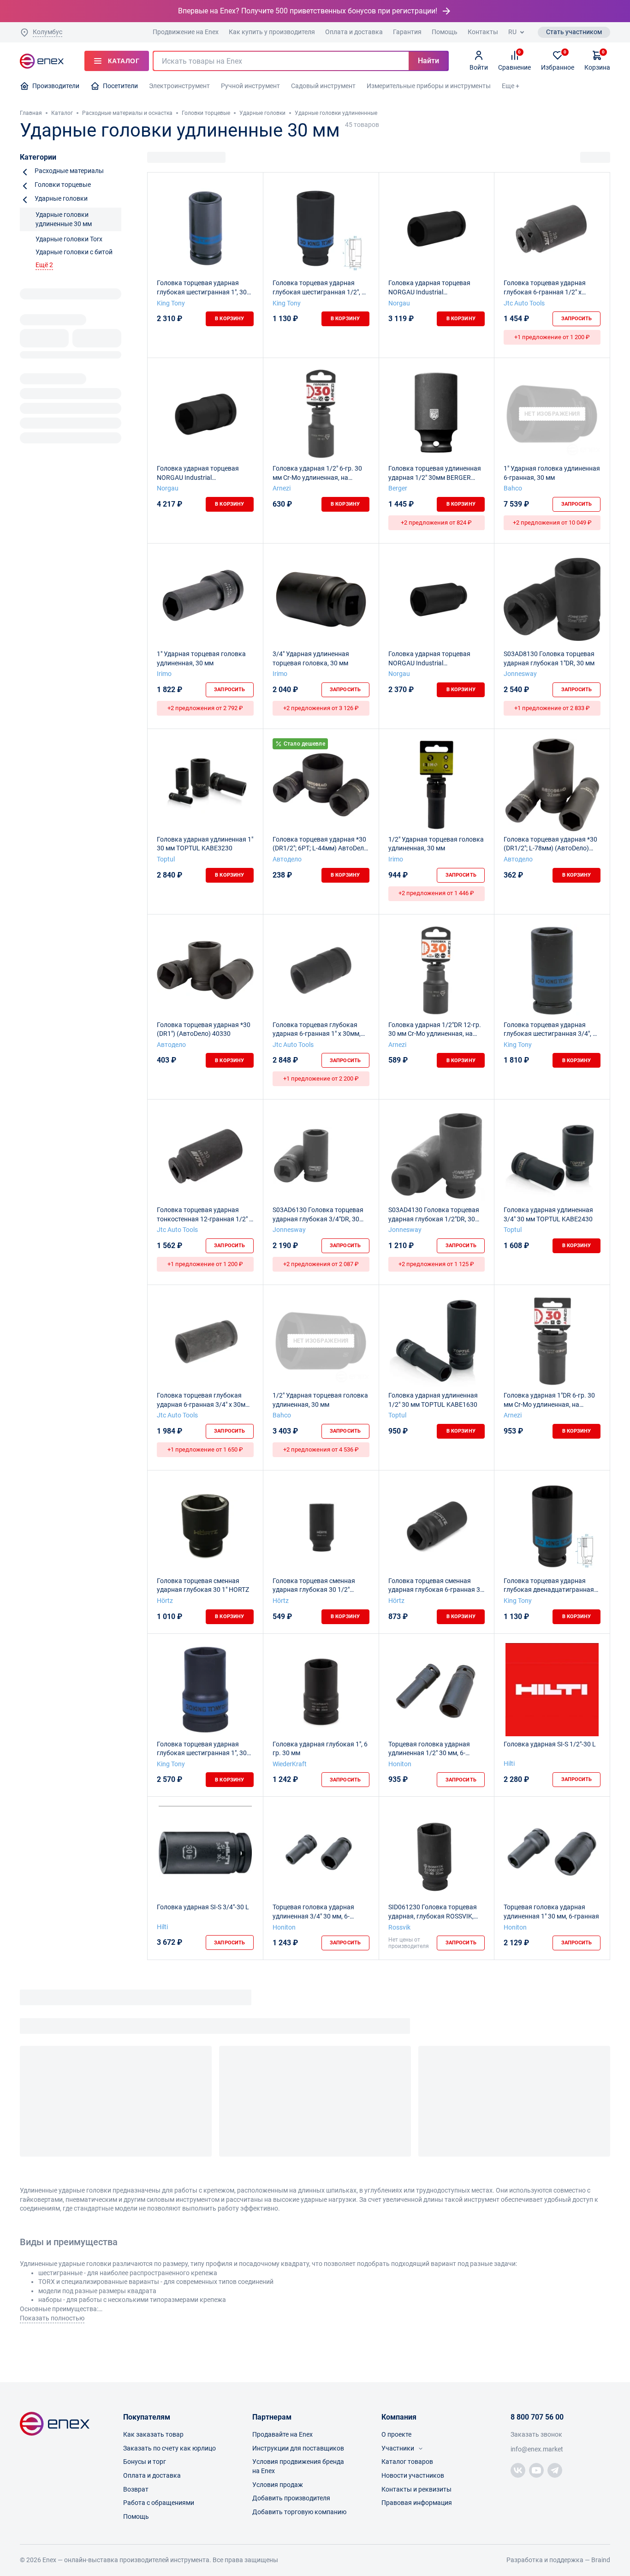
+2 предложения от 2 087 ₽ (321, 1264)
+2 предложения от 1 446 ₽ (436, 893)
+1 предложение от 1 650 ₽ (205, 1449)
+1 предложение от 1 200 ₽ (552, 337)
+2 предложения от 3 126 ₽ (321, 708)
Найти (428, 61)
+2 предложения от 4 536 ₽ (321, 1449)
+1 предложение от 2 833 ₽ (552, 708)
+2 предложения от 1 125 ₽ (436, 1264)
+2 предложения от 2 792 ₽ (205, 708)
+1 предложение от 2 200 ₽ (321, 1079)
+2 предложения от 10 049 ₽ (552, 523)
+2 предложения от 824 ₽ (436, 523)
